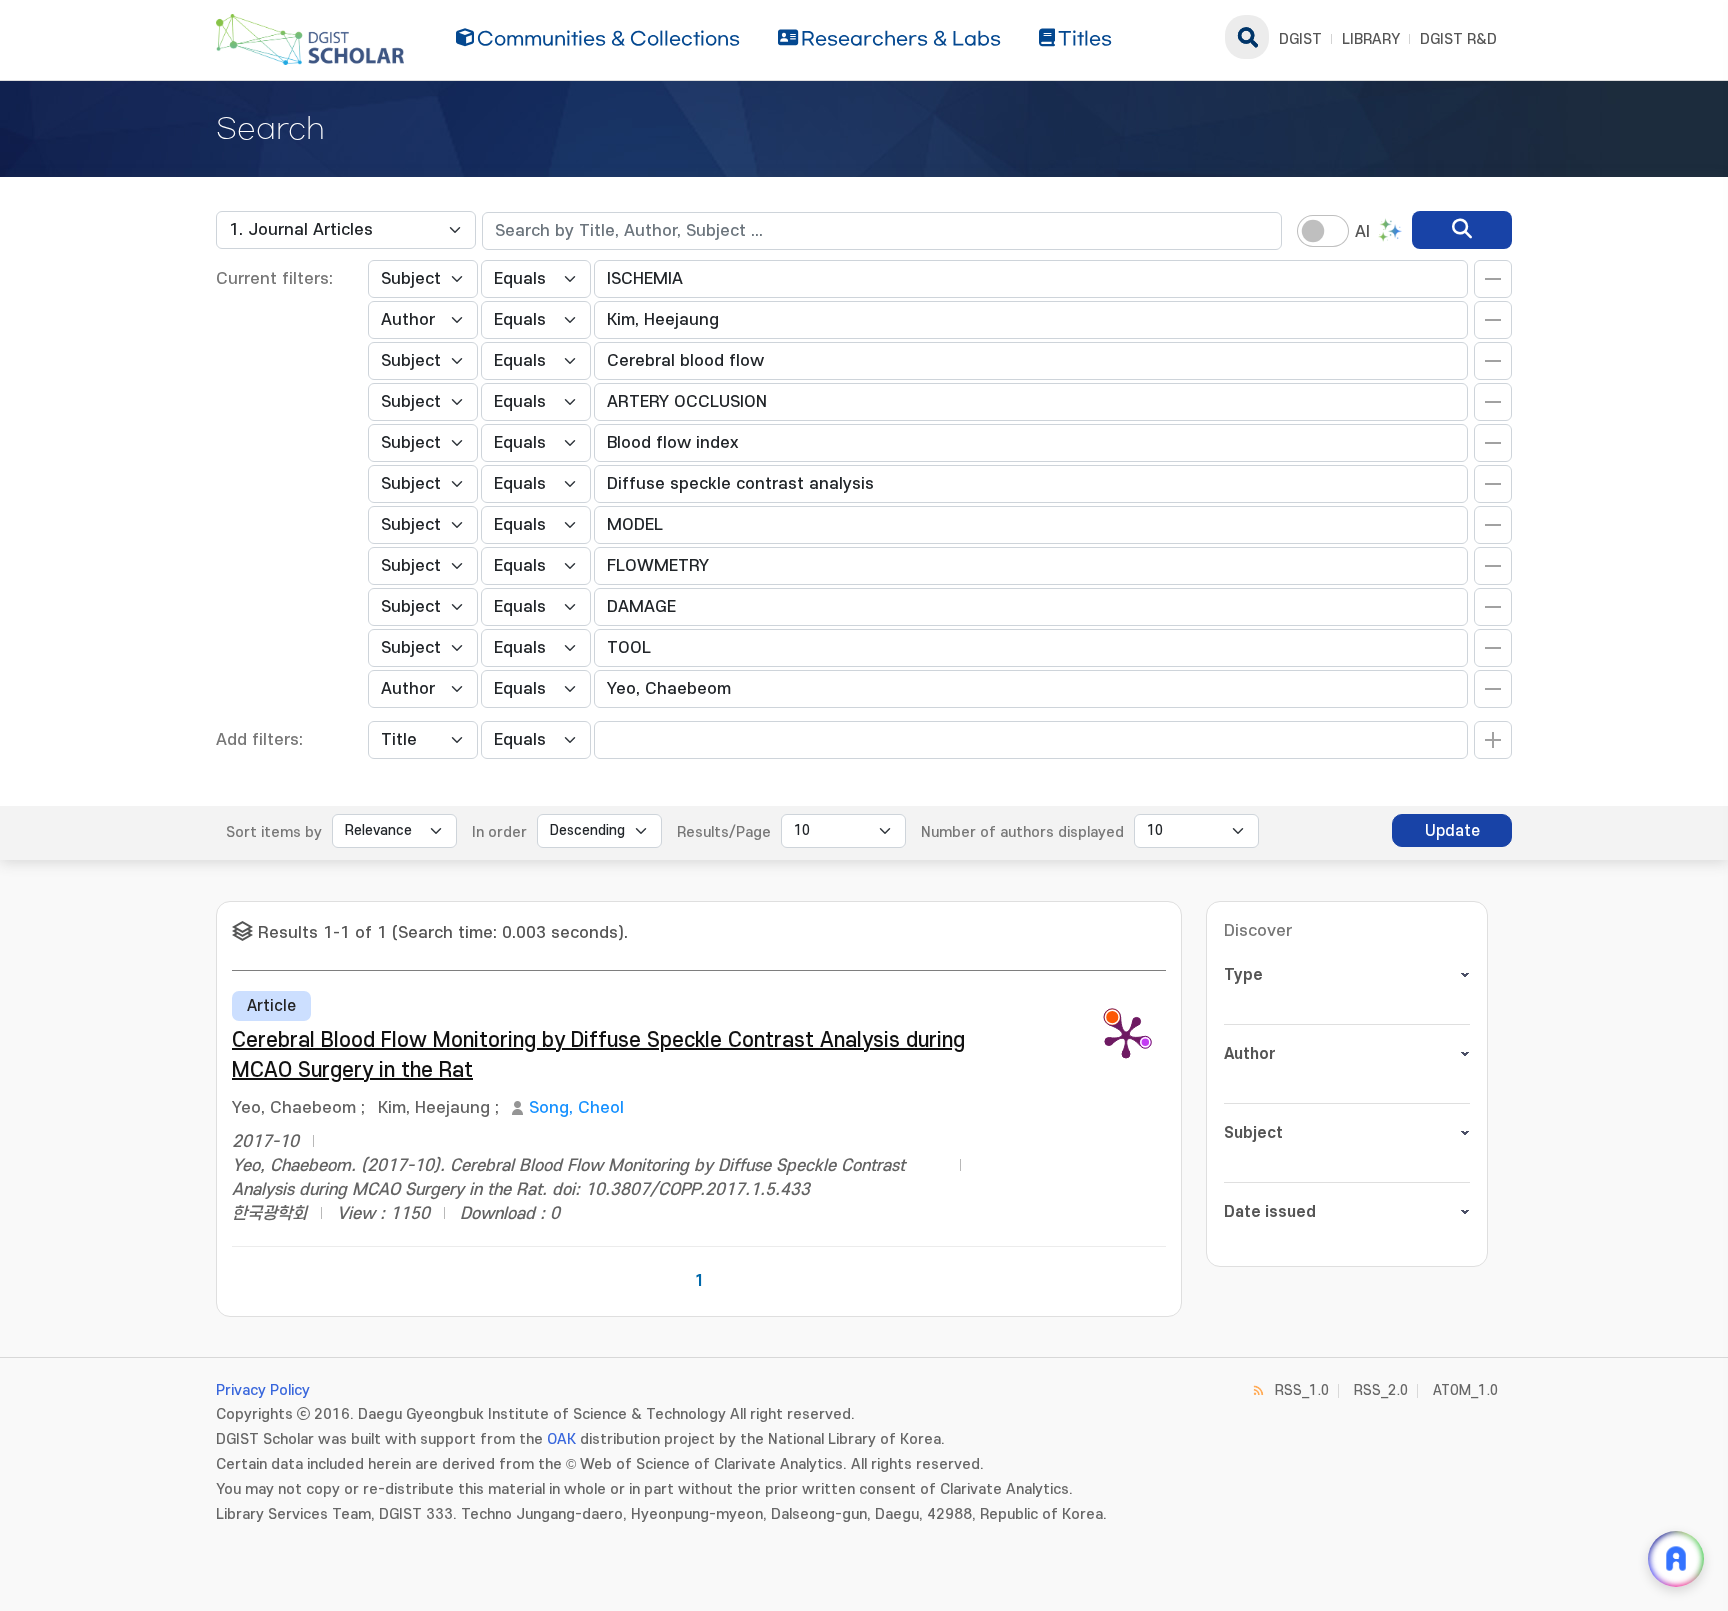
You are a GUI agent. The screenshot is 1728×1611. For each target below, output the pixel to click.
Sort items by (274, 832)
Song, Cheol (576, 1108)
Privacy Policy (263, 1390)
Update (1452, 831)
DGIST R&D (1458, 39)
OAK (561, 1439)
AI (1362, 232)
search (1247, 37)
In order (499, 832)
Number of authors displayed (1022, 832)
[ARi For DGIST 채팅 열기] (1676, 1559)
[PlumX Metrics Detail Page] (1126, 1036)
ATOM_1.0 (1465, 1390)
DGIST (1300, 39)
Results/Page (724, 832)
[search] (1462, 230)
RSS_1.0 (1302, 1390)
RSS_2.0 (1381, 1390)
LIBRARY (1371, 39)
